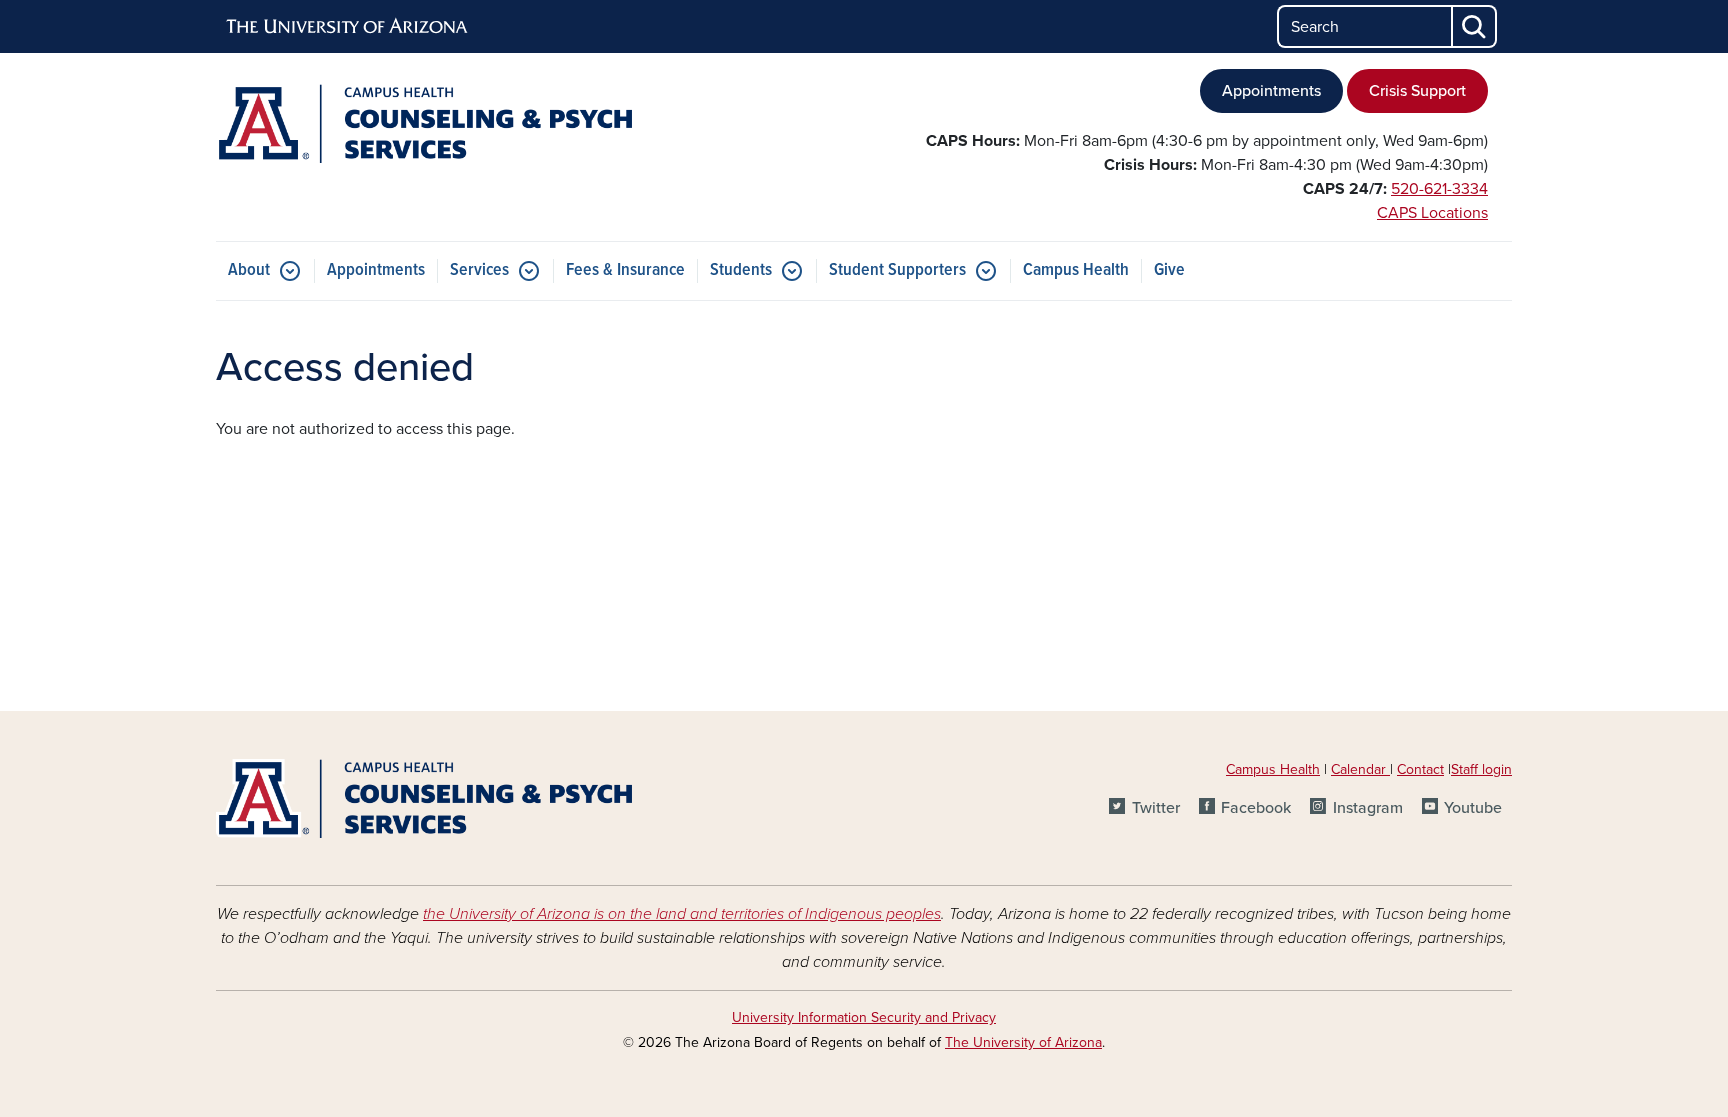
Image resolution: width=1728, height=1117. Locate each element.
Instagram (1367, 808)
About (249, 270)
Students (741, 270)
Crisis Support (1417, 91)
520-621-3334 (1439, 189)
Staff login (1481, 769)
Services (479, 270)
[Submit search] (1475, 26)
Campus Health (1076, 270)
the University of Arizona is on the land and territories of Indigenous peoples (682, 914)
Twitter (1155, 808)
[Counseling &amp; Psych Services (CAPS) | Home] (424, 123)
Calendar (1360, 769)
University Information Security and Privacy (864, 1017)
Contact (1420, 769)
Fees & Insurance (625, 270)
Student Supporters (897, 270)
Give (1169, 270)
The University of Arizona (1023, 1042)
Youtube (1473, 808)
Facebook (1256, 808)
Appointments (1271, 91)
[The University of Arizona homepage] (348, 27)
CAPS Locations (1432, 213)
